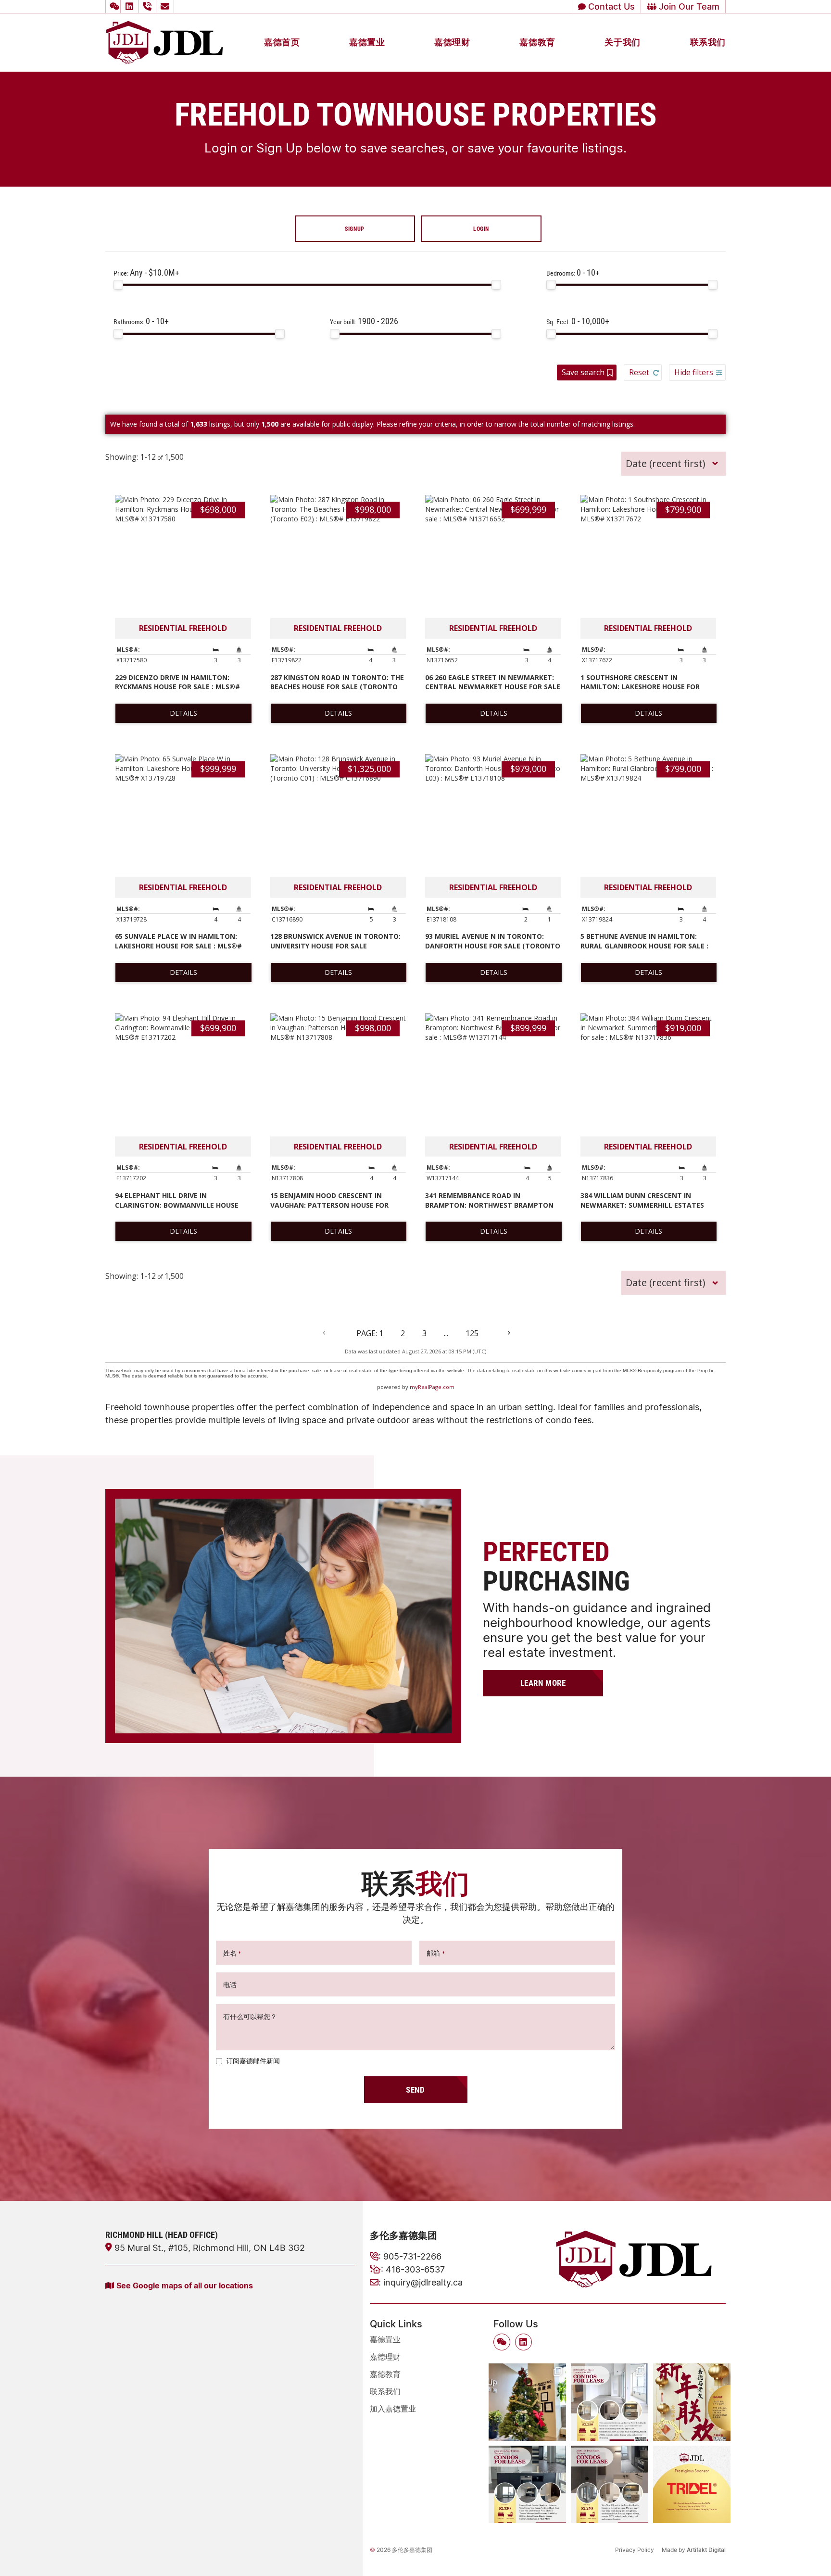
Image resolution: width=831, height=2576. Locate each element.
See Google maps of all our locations (185, 2285)
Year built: (364, 321)
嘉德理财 (452, 42)
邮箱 (436, 1953)
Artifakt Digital (706, 2550)
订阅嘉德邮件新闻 (253, 2061)
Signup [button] (355, 228)
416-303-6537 (415, 2269)
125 (472, 1333)
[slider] (118, 285)
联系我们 (708, 42)
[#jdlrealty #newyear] (692, 2402)
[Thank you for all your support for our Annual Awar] (692, 2484)
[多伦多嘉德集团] (164, 41)
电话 (230, 1985)
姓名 (232, 1953)
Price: (146, 272)
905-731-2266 (412, 2256)
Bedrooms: (573, 272)
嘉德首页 (282, 42)
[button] (113, 6)
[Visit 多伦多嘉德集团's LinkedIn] (131, 6)
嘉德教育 (537, 42)
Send (415, 2090)
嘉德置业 (367, 42)
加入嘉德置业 (393, 2409)
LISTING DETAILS (183, 713)
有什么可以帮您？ (250, 2016)
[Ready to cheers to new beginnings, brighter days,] (527, 2402)
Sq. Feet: (578, 321)
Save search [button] (583, 372)
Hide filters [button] (694, 372)
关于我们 (622, 42)
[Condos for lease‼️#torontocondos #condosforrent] (610, 2402)
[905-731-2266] (149, 6)
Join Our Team (688, 6)
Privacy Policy (635, 2550)
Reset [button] (639, 372)
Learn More (543, 1683)
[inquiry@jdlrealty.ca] (166, 6)
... (446, 1333)
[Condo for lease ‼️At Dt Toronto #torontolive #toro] (527, 2484)
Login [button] (481, 228)
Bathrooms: (141, 321)
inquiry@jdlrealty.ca (423, 2282)
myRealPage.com (432, 1387)
